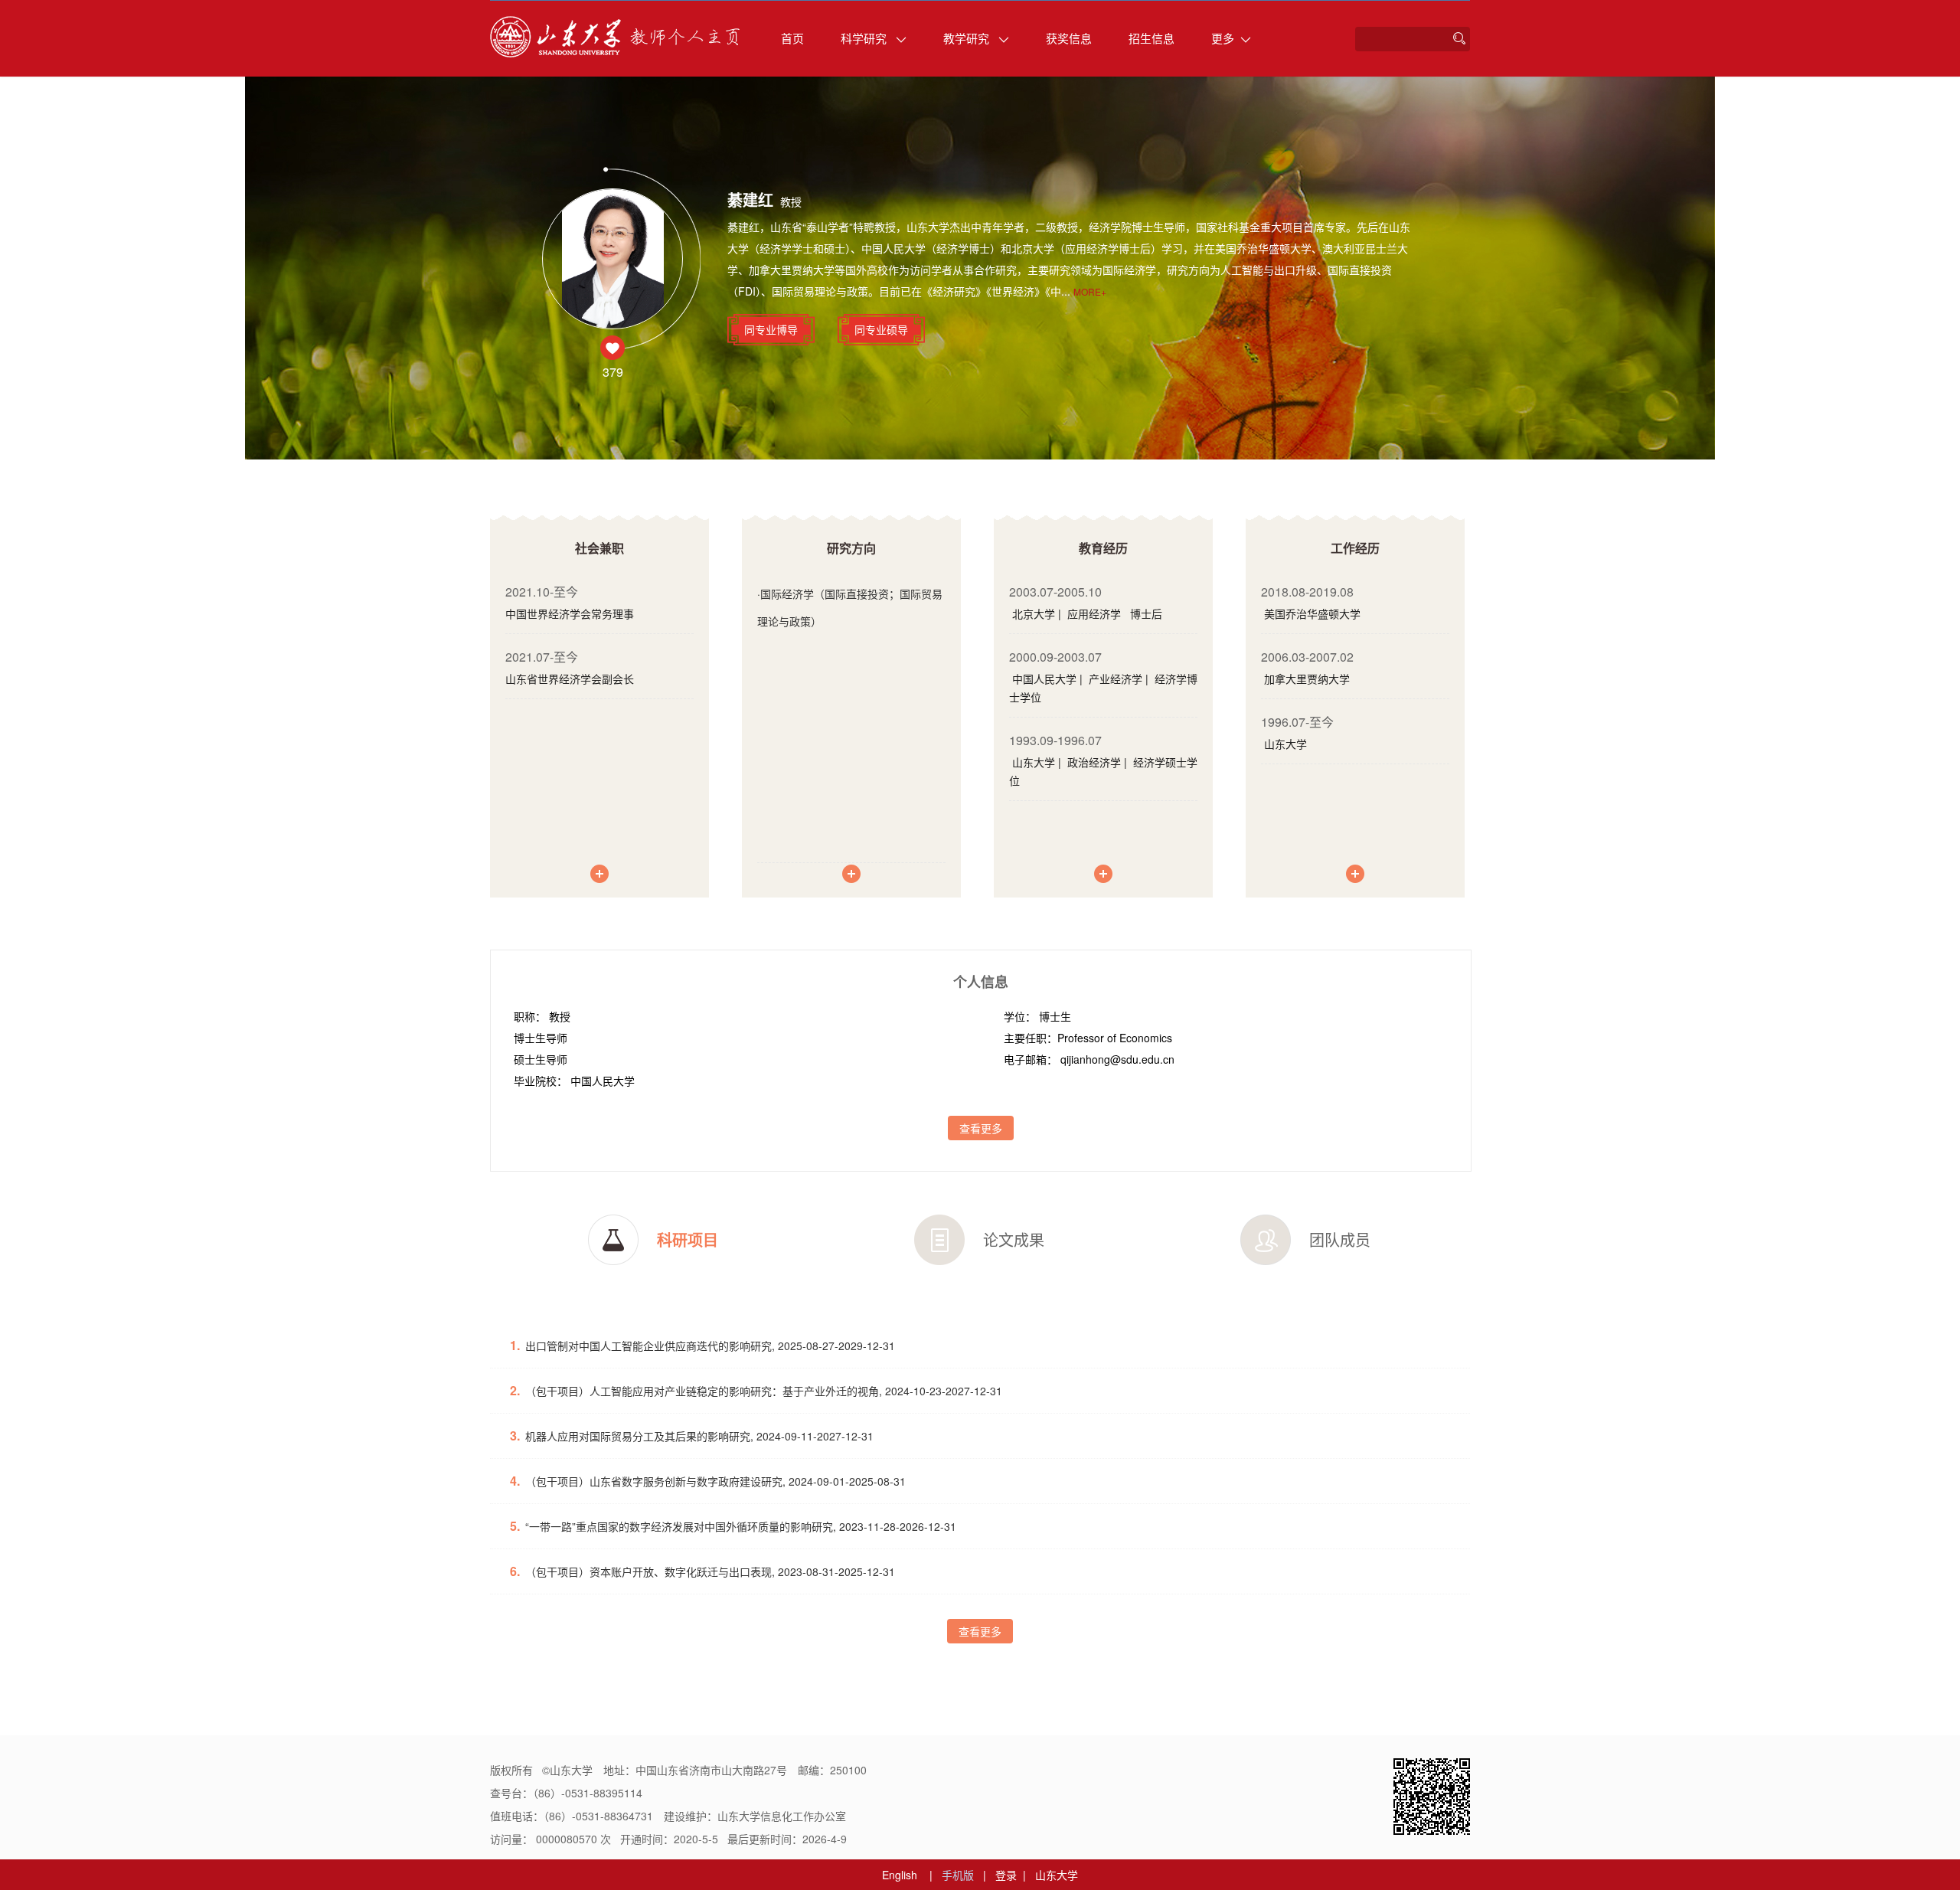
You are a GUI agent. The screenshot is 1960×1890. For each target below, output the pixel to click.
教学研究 (968, 38)
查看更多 (981, 1128)
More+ (1090, 291)
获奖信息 (1069, 38)
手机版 (958, 1875)
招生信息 (1151, 38)
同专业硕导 (881, 329)
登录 (1006, 1875)
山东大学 (1057, 1875)
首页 (792, 38)
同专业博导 (771, 329)
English (900, 1875)
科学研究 (865, 38)
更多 (1223, 38)
